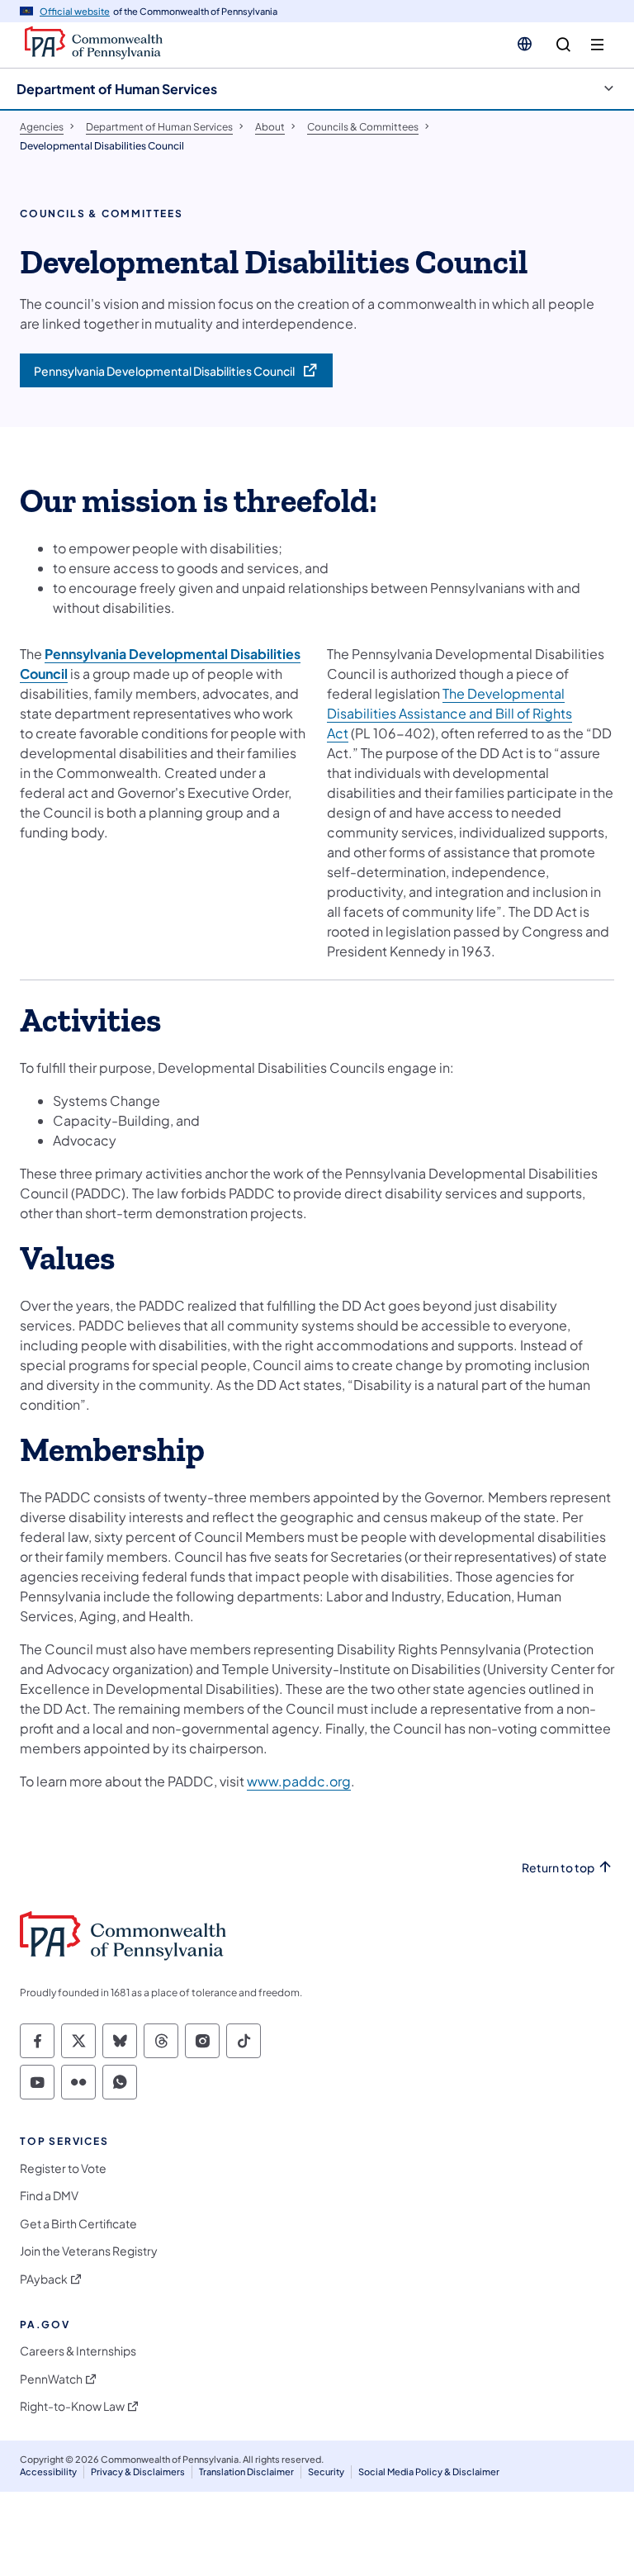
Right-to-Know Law (72, 2406)
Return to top (558, 1868)
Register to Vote (63, 2168)
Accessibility (48, 2472)
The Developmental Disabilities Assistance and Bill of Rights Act (449, 713)
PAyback (44, 2279)
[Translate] (525, 44)
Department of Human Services (117, 89)
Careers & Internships (78, 2351)
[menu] (597, 45)
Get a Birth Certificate (78, 2224)
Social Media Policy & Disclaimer (429, 2472)
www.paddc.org (299, 1781)
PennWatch (51, 2379)
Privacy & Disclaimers (138, 2472)
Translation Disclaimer (246, 2472)
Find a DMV (49, 2196)
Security (326, 2472)
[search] (563, 45)
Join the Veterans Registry (89, 2251)
